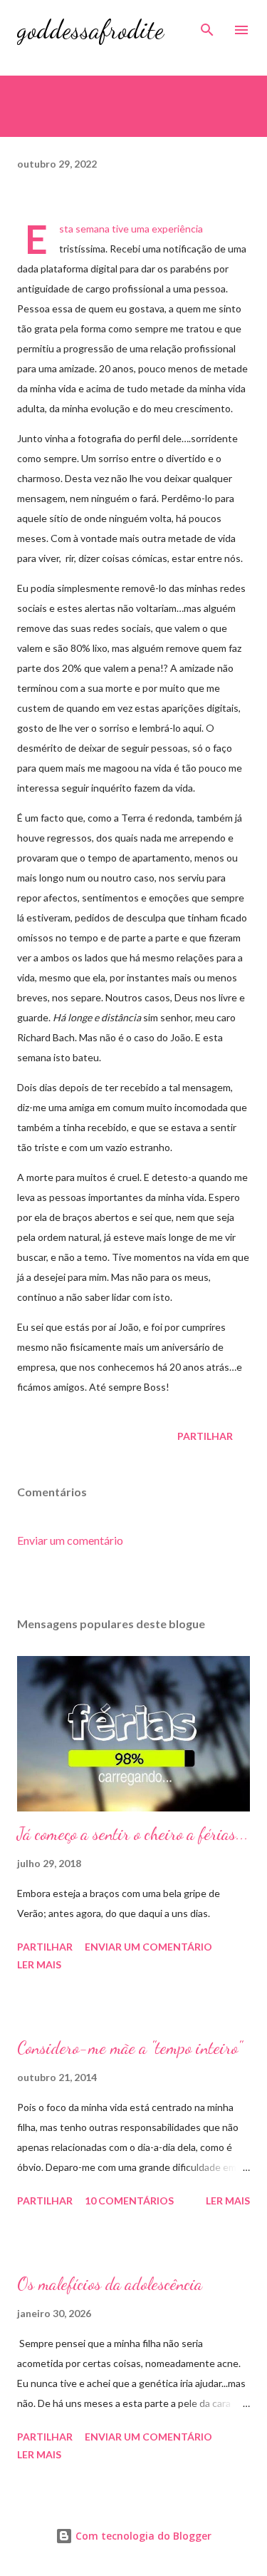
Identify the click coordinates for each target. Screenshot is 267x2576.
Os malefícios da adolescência (110, 2284)
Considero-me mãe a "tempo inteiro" (130, 2048)
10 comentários (129, 2201)
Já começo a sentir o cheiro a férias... (133, 1834)
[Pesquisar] (207, 26)
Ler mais (39, 1964)
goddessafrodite (90, 30)
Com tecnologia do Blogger (142, 2536)
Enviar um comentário (70, 1540)
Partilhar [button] (205, 1436)
